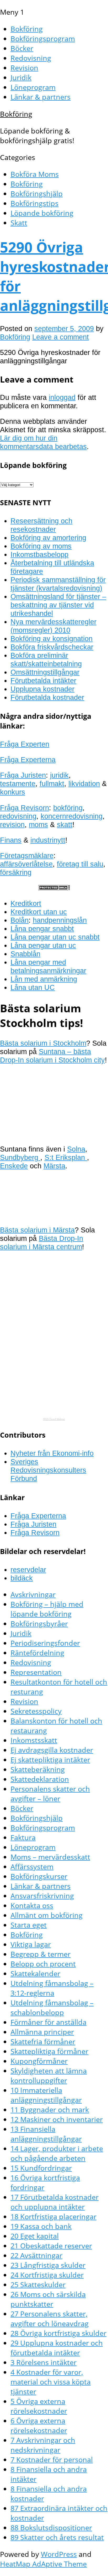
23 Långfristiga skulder (48, 2265)
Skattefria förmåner (43, 2041)
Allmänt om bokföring (47, 1915)
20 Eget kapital (35, 2236)
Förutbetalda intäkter (43, 681)
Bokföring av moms (41, 546)
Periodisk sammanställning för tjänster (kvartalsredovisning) (58, 584)
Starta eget (29, 1925)
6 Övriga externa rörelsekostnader (39, 2425)
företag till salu (80, 864)
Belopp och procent (43, 1964)
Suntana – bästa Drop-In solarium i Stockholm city (52, 1056)
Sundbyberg (20, 1157)
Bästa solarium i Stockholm (43, 1043)
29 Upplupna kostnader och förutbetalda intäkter (57, 2348)
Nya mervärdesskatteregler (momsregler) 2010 (53, 626)
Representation (36, 1672)
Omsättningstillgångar (45, 672)
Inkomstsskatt (34, 1740)
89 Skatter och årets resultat (57, 2537)
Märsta (54, 1166)
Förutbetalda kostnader (47, 697)
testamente (18, 784)
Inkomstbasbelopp (39, 554)
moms (38, 825)
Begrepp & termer (40, 1954)
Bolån (20, 920)
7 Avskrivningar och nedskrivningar (43, 2445)
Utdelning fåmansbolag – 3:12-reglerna (52, 1988)
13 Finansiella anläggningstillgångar (46, 2134)
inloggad (62, 397)
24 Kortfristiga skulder (47, 2275)
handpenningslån (60, 920)
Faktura (23, 1837)
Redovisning (31, 58)
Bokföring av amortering (48, 538)
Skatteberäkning (38, 1769)
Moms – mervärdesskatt (50, 1857)
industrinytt (48, 840)
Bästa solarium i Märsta (37, 1230)
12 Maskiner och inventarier (57, 2119)
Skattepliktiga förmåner (49, 2051)
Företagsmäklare (27, 856)
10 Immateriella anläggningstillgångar (46, 2095)
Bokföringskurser (39, 1876)
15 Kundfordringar (41, 2168)
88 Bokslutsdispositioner (51, 2528)
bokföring (68, 808)
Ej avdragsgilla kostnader (52, 1750)
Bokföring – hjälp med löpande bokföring (47, 1609)
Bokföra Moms (35, 174)
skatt (65, 825)
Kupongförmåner (39, 2061)
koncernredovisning (72, 816)
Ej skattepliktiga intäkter (50, 1760)
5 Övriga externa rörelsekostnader (39, 2406)
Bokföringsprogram (43, 38)
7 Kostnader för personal (52, 2459)
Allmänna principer (42, 2032)
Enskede (14, 1166)
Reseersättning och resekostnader (41, 525)
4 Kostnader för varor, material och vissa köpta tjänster (51, 2382)
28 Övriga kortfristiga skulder (58, 2333)
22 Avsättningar (36, 2255)
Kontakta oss (32, 1905)
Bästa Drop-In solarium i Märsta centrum (42, 1243)
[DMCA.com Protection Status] (54, 888)
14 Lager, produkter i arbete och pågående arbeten (57, 2153)
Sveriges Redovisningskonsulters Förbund (48, 1470)
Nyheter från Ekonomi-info (52, 1453)
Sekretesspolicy (36, 1711)
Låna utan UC (33, 987)
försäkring (16, 872)
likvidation (84, 784)
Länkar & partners (40, 97)
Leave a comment (61, 337)
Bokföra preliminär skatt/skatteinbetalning (46, 660)
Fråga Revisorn (25, 808)
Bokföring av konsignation (52, 639)
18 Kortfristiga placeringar (53, 2216)
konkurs (13, 792)
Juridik (21, 77)
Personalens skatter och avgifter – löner (50, 1794)
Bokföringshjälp (37, 193)
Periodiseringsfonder (45, 1643)
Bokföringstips (34, 203)
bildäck (22, 1578)
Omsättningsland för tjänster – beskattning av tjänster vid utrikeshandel (58, 605)
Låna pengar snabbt (42, 929)
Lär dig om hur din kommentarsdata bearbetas (43, 442)
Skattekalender (35, 1973)
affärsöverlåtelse (26, 864)
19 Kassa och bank (41, 2226)
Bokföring (27, 29)
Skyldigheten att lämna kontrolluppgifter (49, 2076)
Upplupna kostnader (42, 689)
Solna (76, 1149)
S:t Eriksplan (66, 1157)
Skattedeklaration (40, 1779)
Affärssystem (32, 1867)
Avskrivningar (33, 1594)
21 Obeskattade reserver (51, 2246)
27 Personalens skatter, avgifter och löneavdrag (50, 2319)
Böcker (22, 48)
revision (12, 825)
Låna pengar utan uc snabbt (55, 937)
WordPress (59, 2554)
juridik (59, 775)
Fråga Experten (25, 744)
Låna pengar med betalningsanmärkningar (48, 966)
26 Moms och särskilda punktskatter (48, 2299)
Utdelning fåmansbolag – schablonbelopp (52, 2007)
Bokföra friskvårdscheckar (52, 647)
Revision (24, 68)
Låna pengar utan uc (43, 945)
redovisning (18, 816)
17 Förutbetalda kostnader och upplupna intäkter (55, 2202)
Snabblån (25, 954)
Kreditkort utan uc (39, 912)
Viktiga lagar (31, 1944)
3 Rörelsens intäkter (44, 2362)
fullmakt (52, 784)
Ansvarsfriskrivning (42, 1896)
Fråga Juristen (23, 775)
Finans (11, 840)
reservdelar (28, 1570)
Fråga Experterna (28, 760)
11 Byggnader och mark (50, 2110)
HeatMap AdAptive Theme (43, 2564)
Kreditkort (26, 903)
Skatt (19, 223)
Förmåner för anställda (48, 2022)
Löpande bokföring (42, 213)
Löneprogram (33, 87)
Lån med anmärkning (44, 979)
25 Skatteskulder (38, 2285)
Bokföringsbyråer (39, 1623)
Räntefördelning (37, 1653)
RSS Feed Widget (54, 1419)
